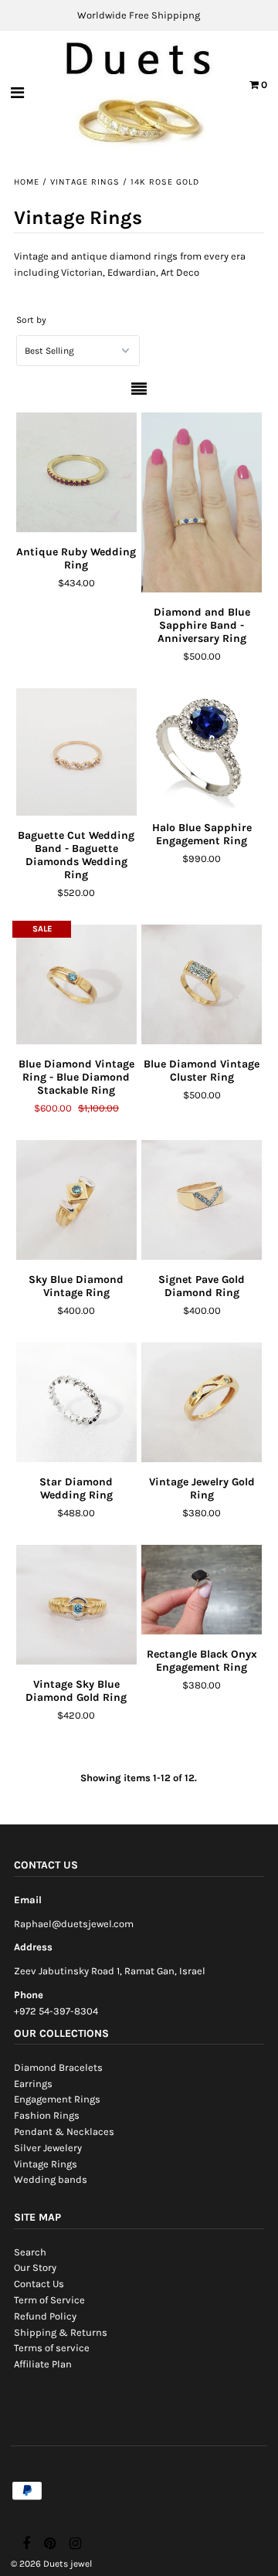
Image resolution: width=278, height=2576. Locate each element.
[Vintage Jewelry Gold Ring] (201, 1402)
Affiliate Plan (43, 2364)
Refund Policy (45, 2316)
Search (30, 2252)
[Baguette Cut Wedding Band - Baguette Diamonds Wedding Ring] (76, 752)
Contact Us (39, 2284)
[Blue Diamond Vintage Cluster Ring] (201, 984)
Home (27, 182)
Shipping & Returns (61, 2332)
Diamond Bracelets (58, 2067)
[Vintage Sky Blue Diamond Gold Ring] (76, 1605)
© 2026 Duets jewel (51, 2564)
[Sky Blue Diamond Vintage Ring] (76, 1200)
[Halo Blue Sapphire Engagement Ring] (201, 748)
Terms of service (52, 2348)
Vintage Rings (85, 182)
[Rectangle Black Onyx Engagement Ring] (201, 1590)
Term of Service (49, 2300)
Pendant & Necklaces (64, 2131)
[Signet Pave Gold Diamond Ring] (201, 1200)
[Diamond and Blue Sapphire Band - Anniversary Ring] (201, 502)
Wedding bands (51, 2179)
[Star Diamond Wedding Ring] (76, 1402)
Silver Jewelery (48, 2148)
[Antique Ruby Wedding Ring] (76, 472)
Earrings (33, 2084)
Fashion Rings (47, 2115)
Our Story (35, 2267)
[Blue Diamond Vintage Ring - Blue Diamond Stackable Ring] (76, 984)
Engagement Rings (57, 2099)
